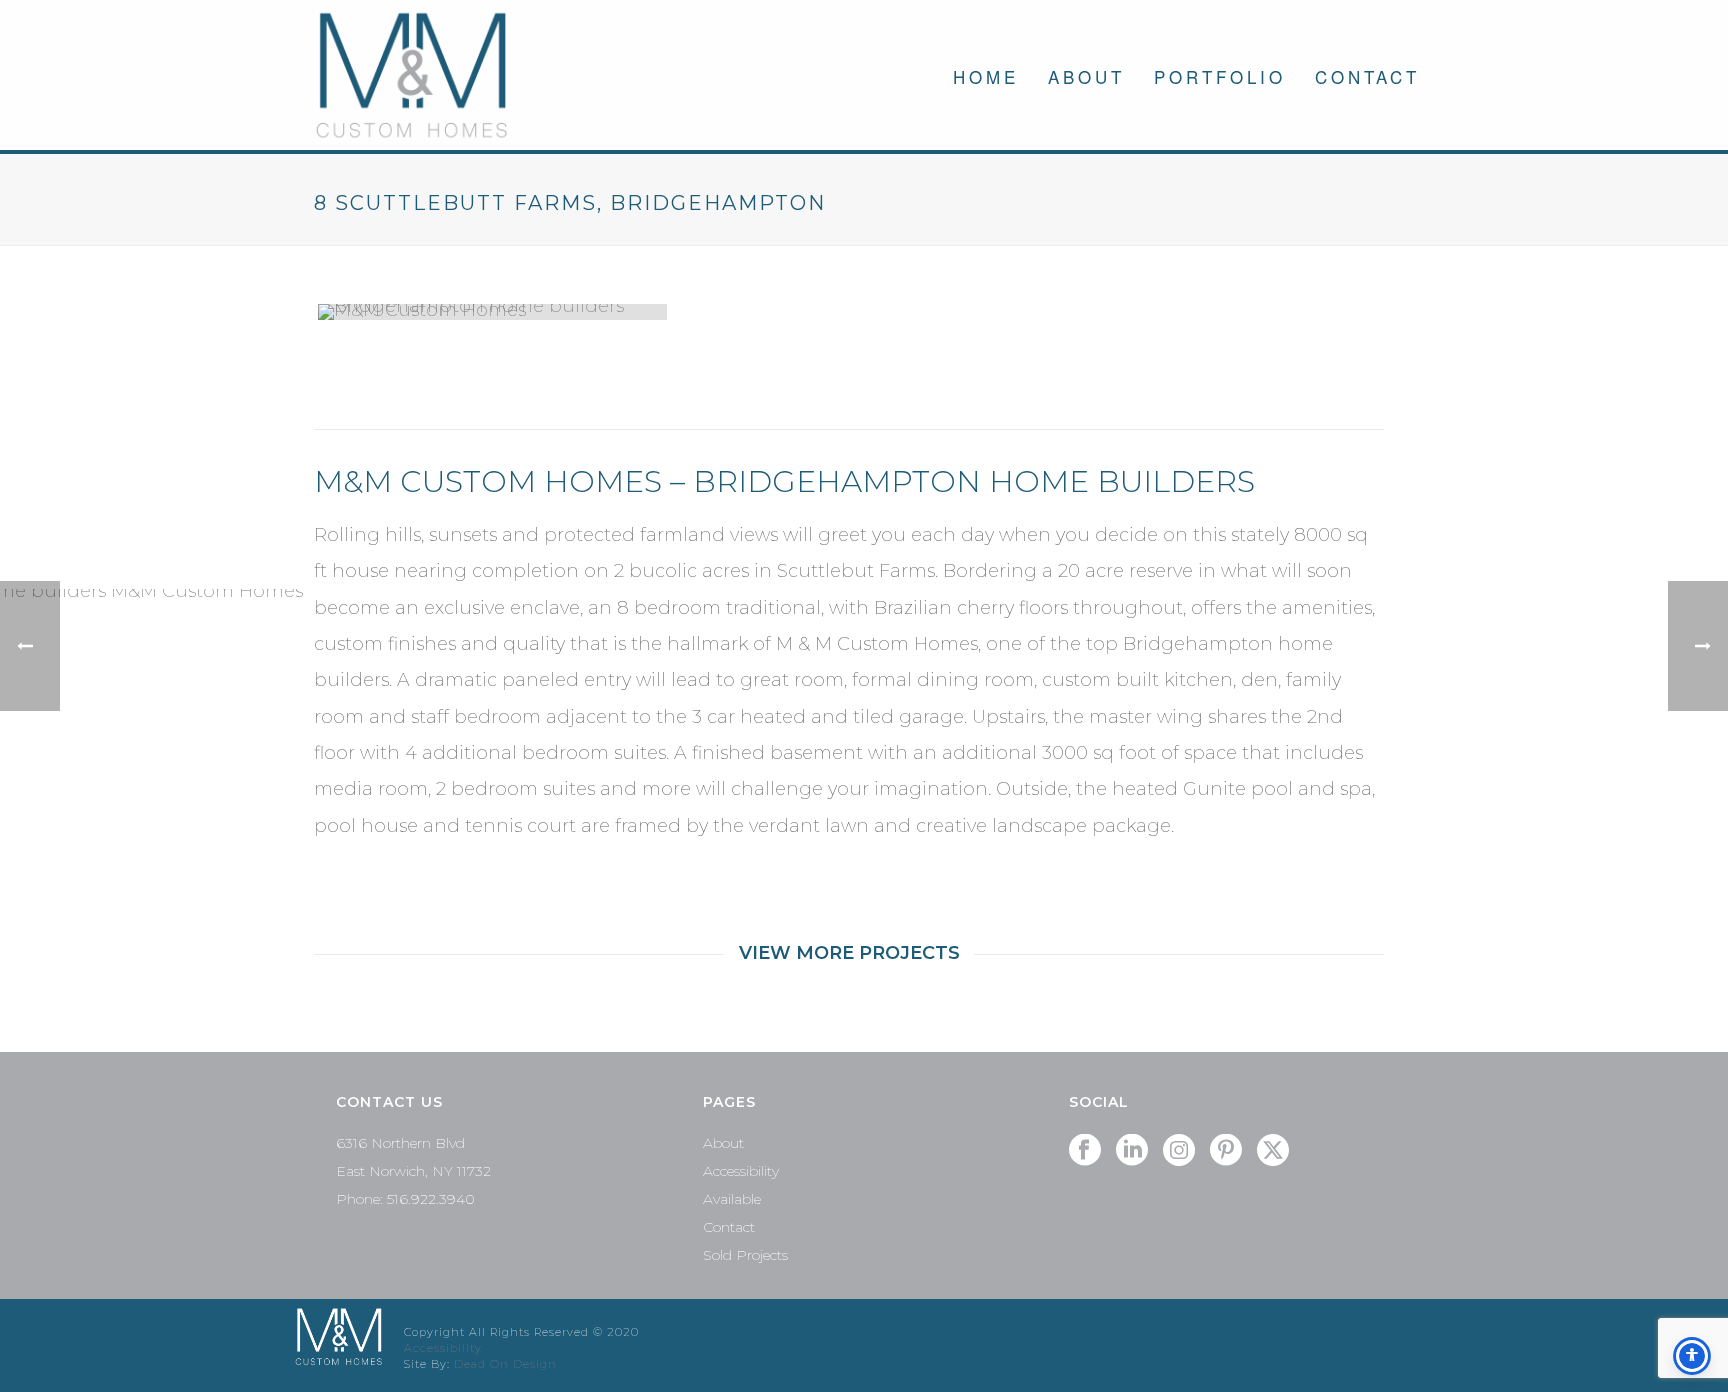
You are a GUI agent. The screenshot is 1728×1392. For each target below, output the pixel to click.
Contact (1367, 76)
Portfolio (1220, 76)
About (1086, 76)
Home (986, 76)
